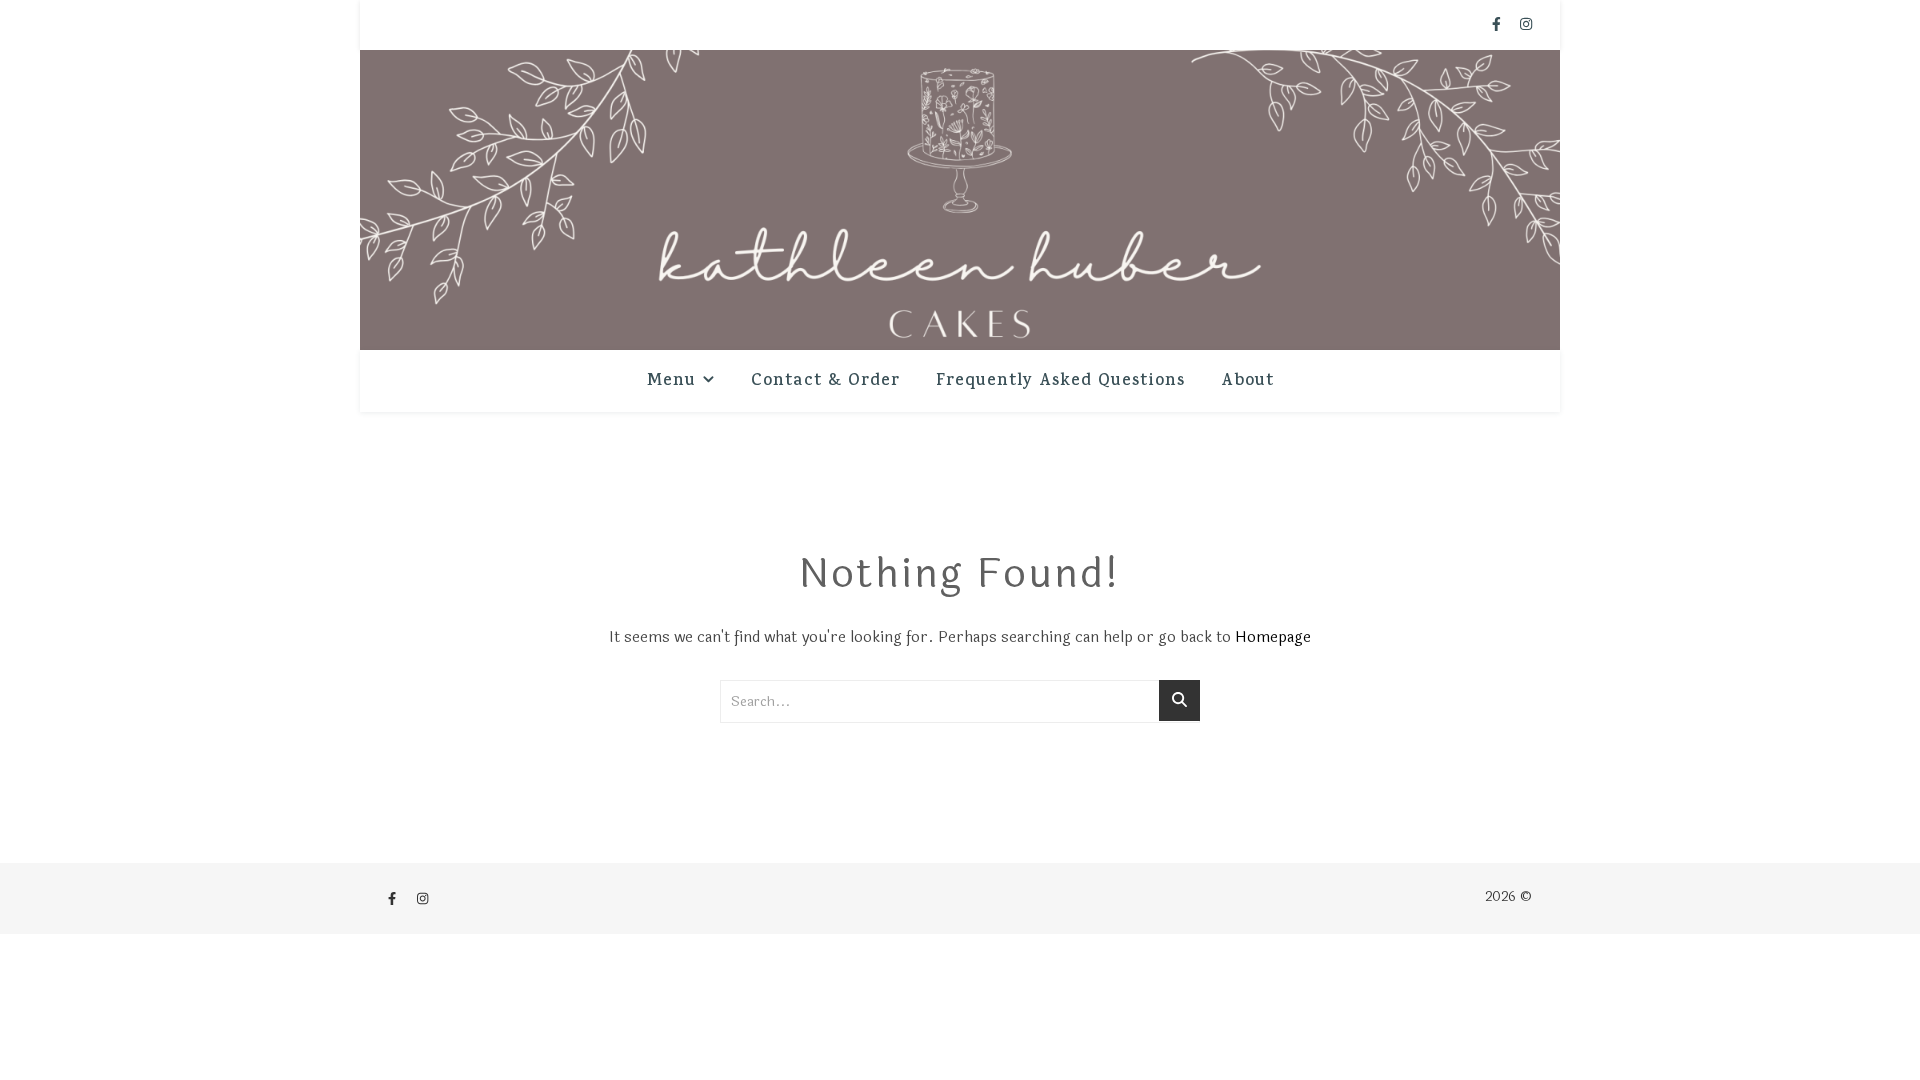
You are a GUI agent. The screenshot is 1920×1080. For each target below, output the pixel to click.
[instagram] (1526, 24)
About (1247, 382)
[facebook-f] (1498, 24)
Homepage (1273, 637)
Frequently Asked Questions (1060, 382)
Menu (671, 382)
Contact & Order (825, 382)
